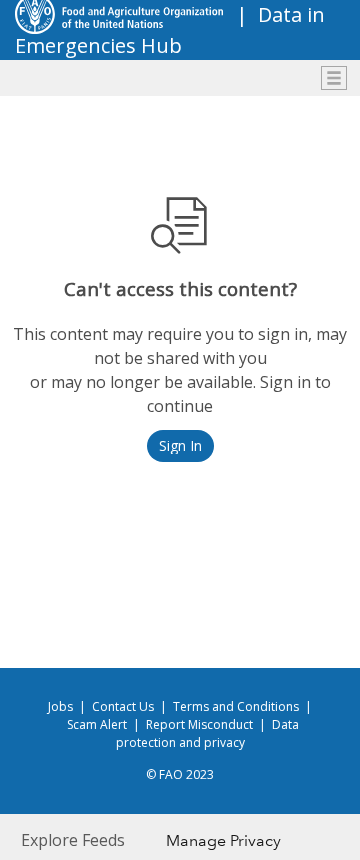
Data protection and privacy (208, 733)
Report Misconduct (199, 724)
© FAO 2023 (180, 774)
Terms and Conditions (236, 706)
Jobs (60, 706)
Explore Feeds (73, 840)
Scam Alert (97, 724)
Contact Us (123, 706)
